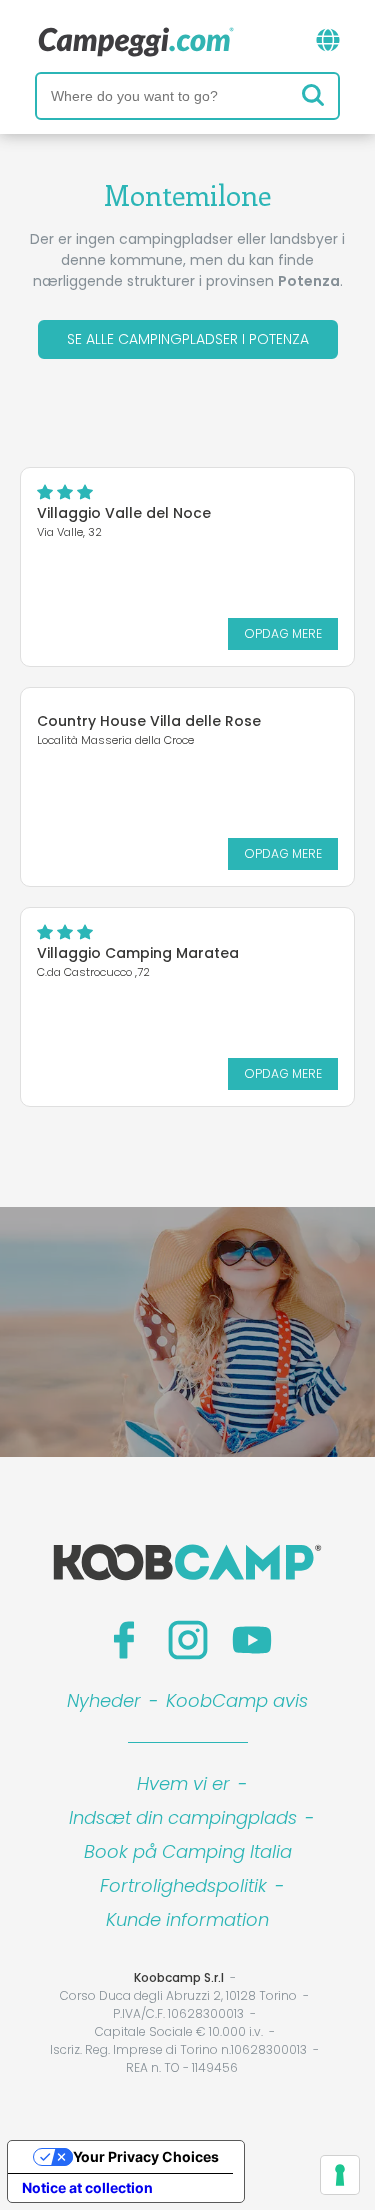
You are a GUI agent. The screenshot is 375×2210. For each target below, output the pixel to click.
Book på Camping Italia (188, 1851)
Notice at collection (87, 2187)
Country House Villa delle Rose (149, 721)
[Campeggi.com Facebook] (124, 1640)
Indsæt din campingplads (183, 1817)
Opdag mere (283, 633)
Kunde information (187, 1919)
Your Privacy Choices (146, 2156)
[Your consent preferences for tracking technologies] (340, 2175)
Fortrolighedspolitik (183, 1885)
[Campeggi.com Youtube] (252, 1640)
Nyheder (104, 1700)
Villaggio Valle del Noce (124, 513)
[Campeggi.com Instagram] (188, 1640)
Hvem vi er (183, 1783)
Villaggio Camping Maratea (138, 953)
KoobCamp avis (237, 1700)
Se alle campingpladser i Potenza (188, 339)
